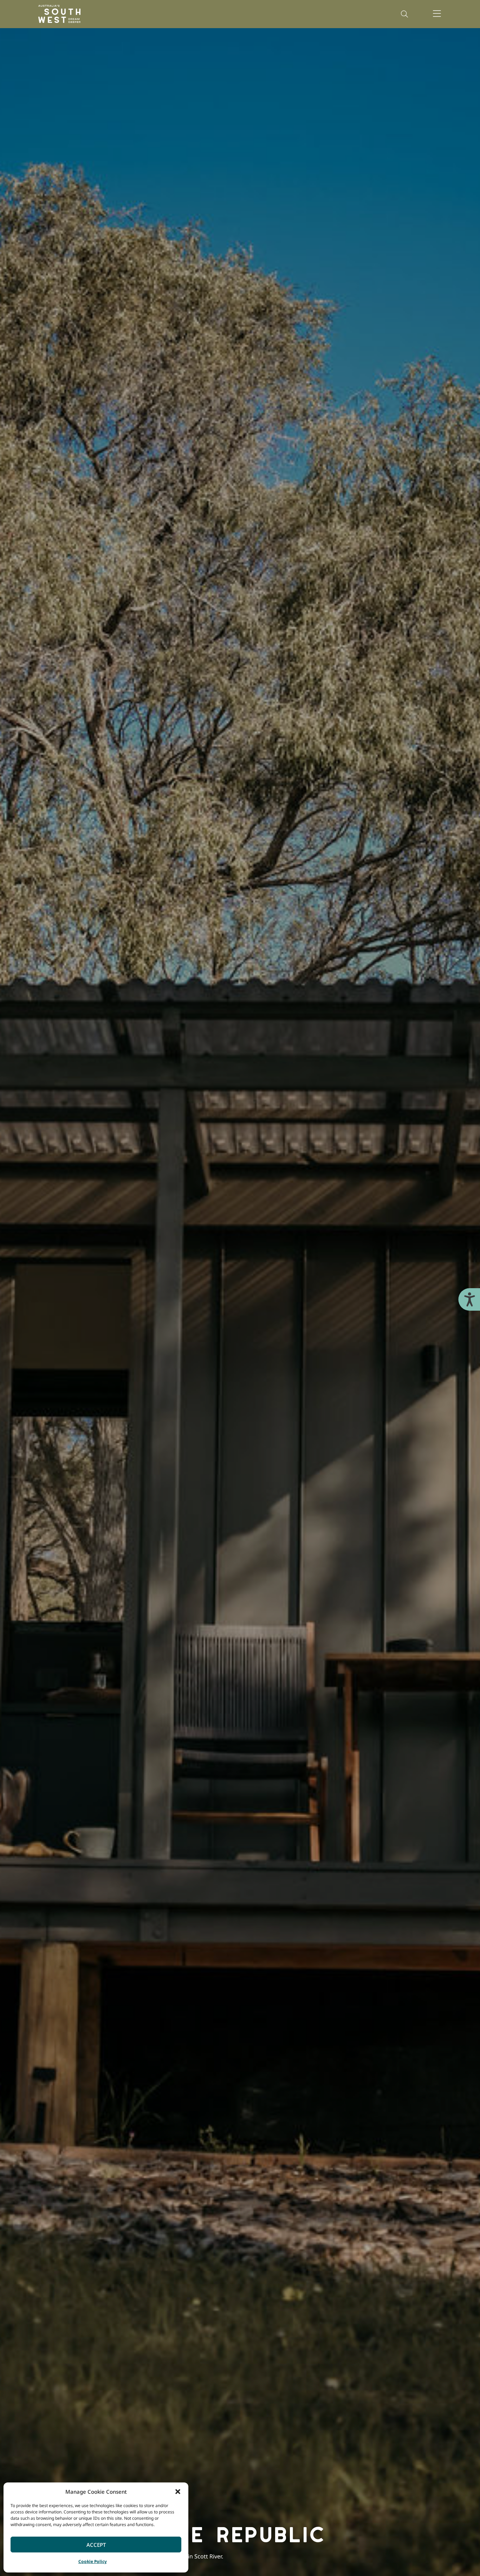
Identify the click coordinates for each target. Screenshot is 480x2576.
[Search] (404, 14)
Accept (96, 2545)
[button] (178, 2492)
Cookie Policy (93, 2561)
